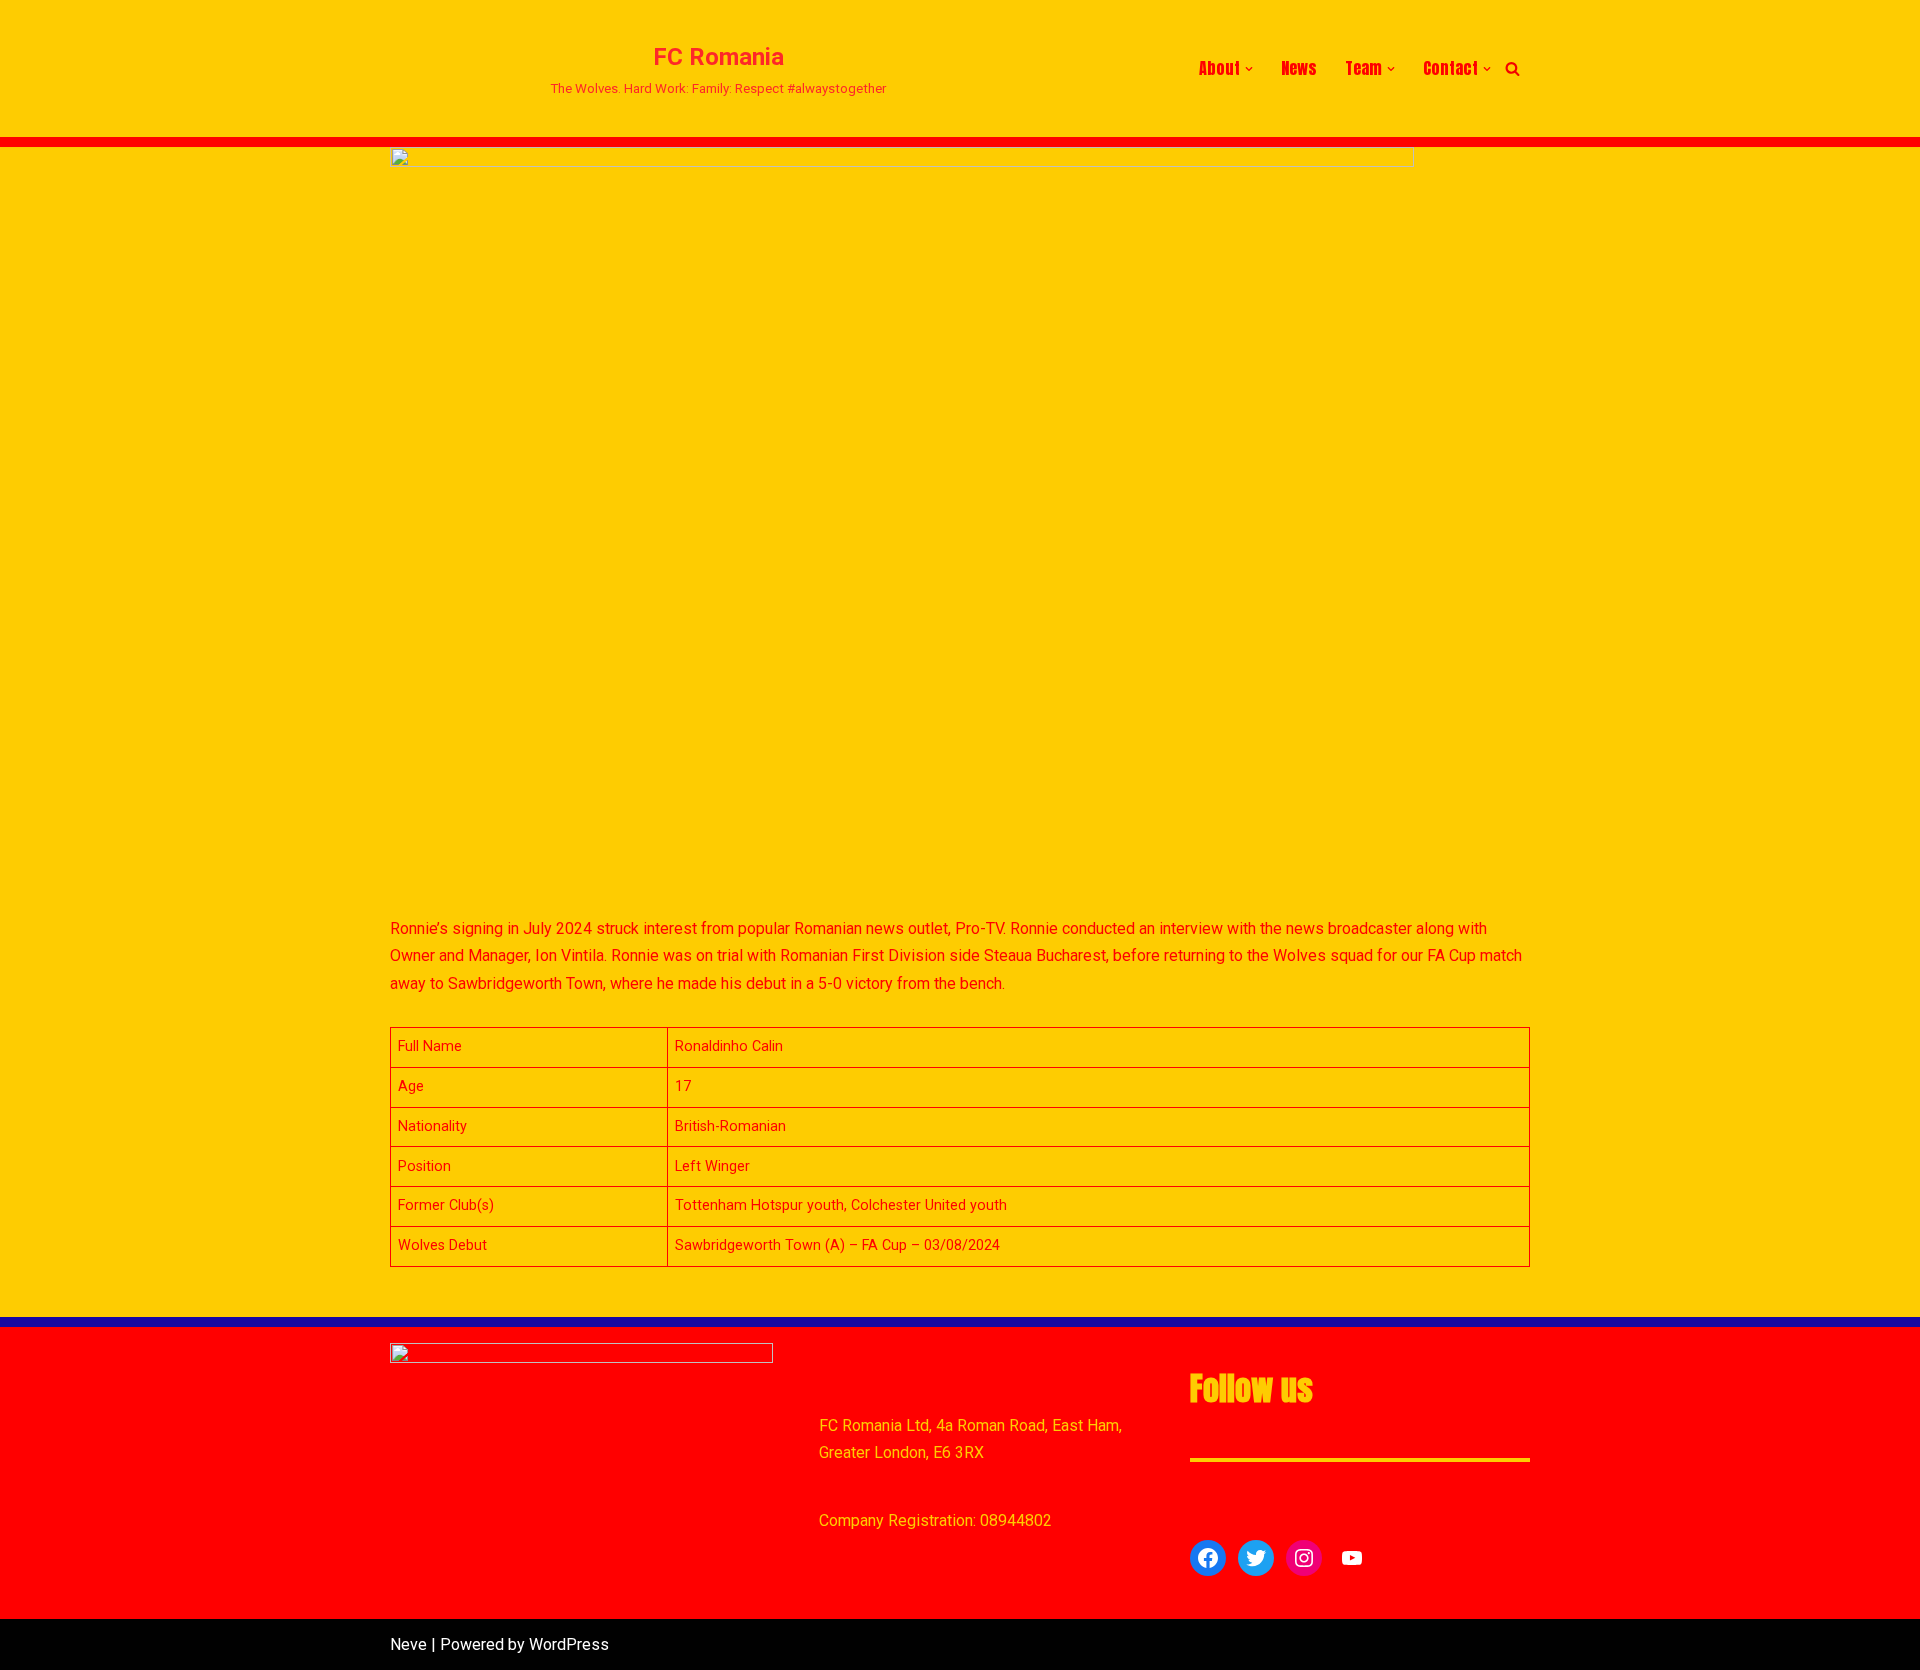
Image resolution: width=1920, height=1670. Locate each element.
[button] (1249, 69)
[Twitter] (1256, 1558)
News (1299, 68)
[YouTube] (1352, 1558)
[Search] (1512, 68)
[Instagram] (1304, 1558)
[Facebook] (1208, 1558)
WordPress (569, 1644)
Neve (408, 1644)
